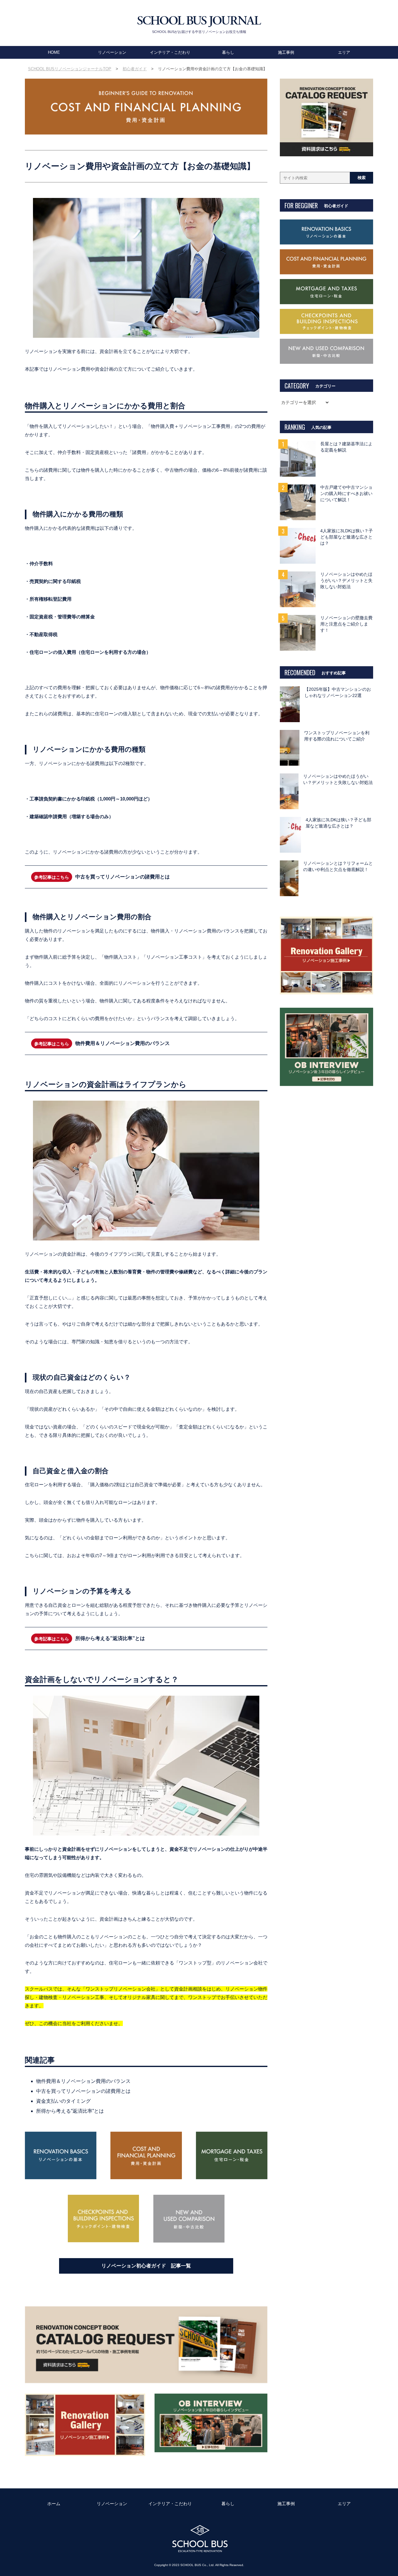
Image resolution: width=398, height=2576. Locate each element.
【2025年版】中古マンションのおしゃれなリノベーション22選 (338, 692)
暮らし (228, 52)
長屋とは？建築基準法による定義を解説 (346, 447)
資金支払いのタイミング (63, 2101)
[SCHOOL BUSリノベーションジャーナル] (199, 22)
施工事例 (286, 52)
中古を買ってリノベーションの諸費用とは (123, 877)
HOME (54, 52)
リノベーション (112, 52)
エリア (344, 52)
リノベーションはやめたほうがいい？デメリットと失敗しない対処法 (346, 581)
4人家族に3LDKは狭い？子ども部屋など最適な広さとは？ (347, 537)
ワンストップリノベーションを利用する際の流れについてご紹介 (337, 736)
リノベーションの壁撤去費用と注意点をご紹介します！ (346, 624)
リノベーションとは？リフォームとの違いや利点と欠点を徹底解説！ (338, 866)
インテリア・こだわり (170, 52)
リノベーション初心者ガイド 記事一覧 (146, 2266)
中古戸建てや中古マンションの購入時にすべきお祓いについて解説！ (346, 494)
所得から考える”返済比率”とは (110, 1638)
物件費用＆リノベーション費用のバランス (123, 1043)
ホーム (54, 2504)
